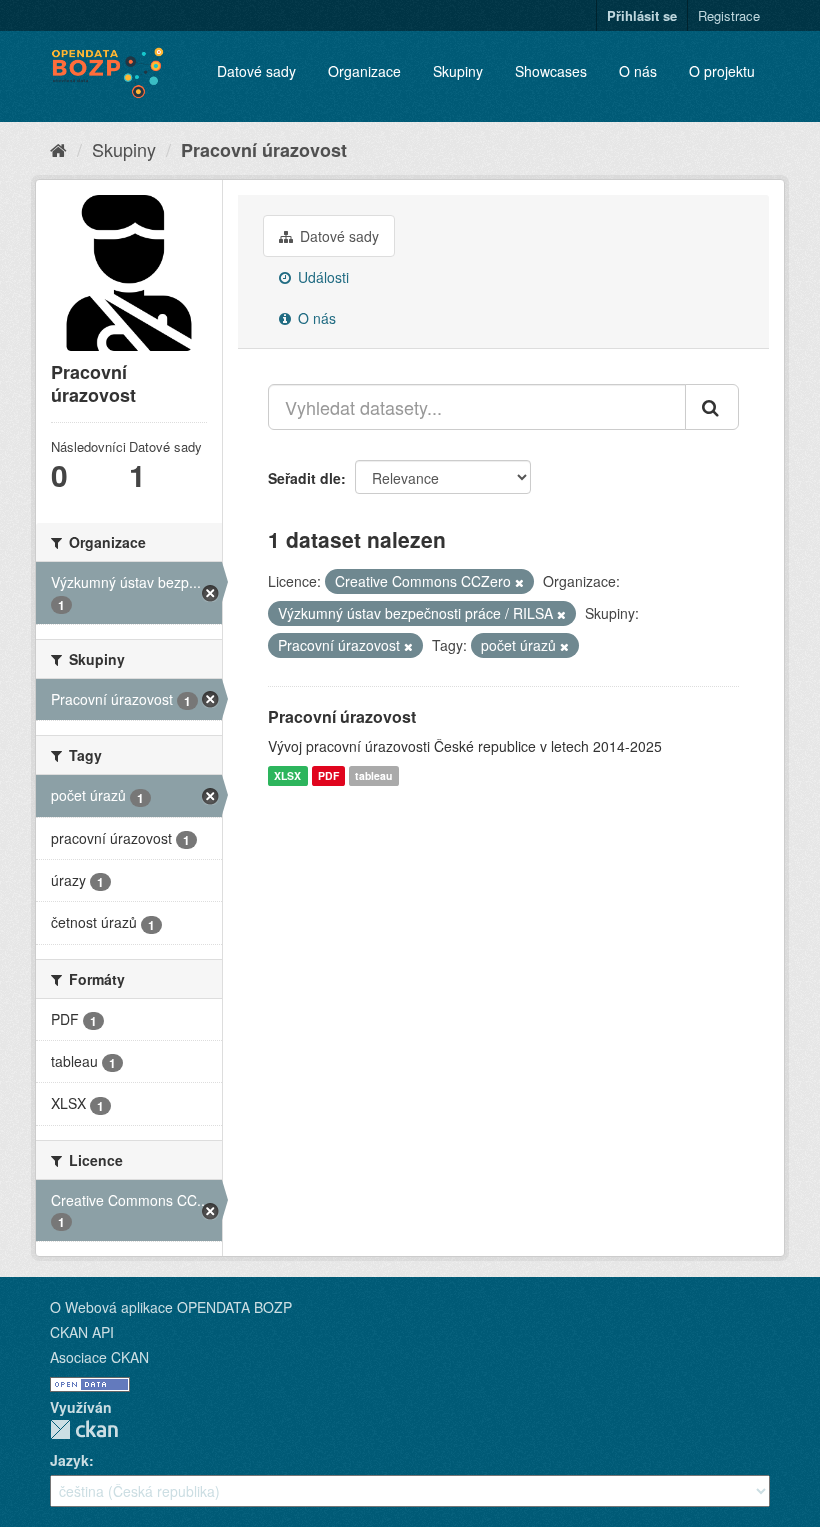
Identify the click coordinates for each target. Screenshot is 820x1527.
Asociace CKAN (99, 1357)
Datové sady (256, 71)
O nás (638, 71)
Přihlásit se (642, 15)
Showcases (551, 71)
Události (321, 277)
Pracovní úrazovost (264, 150)
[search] (712, 407)
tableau (373, 775)
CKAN (84, 1429)
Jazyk (69, 1460)
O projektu (722, 71)
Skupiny (458, 71)
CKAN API (82, 1332)
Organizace (364, 71)
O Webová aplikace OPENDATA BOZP (171, 1307)
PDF (328, 775)
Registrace (729, 15)
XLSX (287, 775)
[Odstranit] (519, 582)
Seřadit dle (304, 478)
